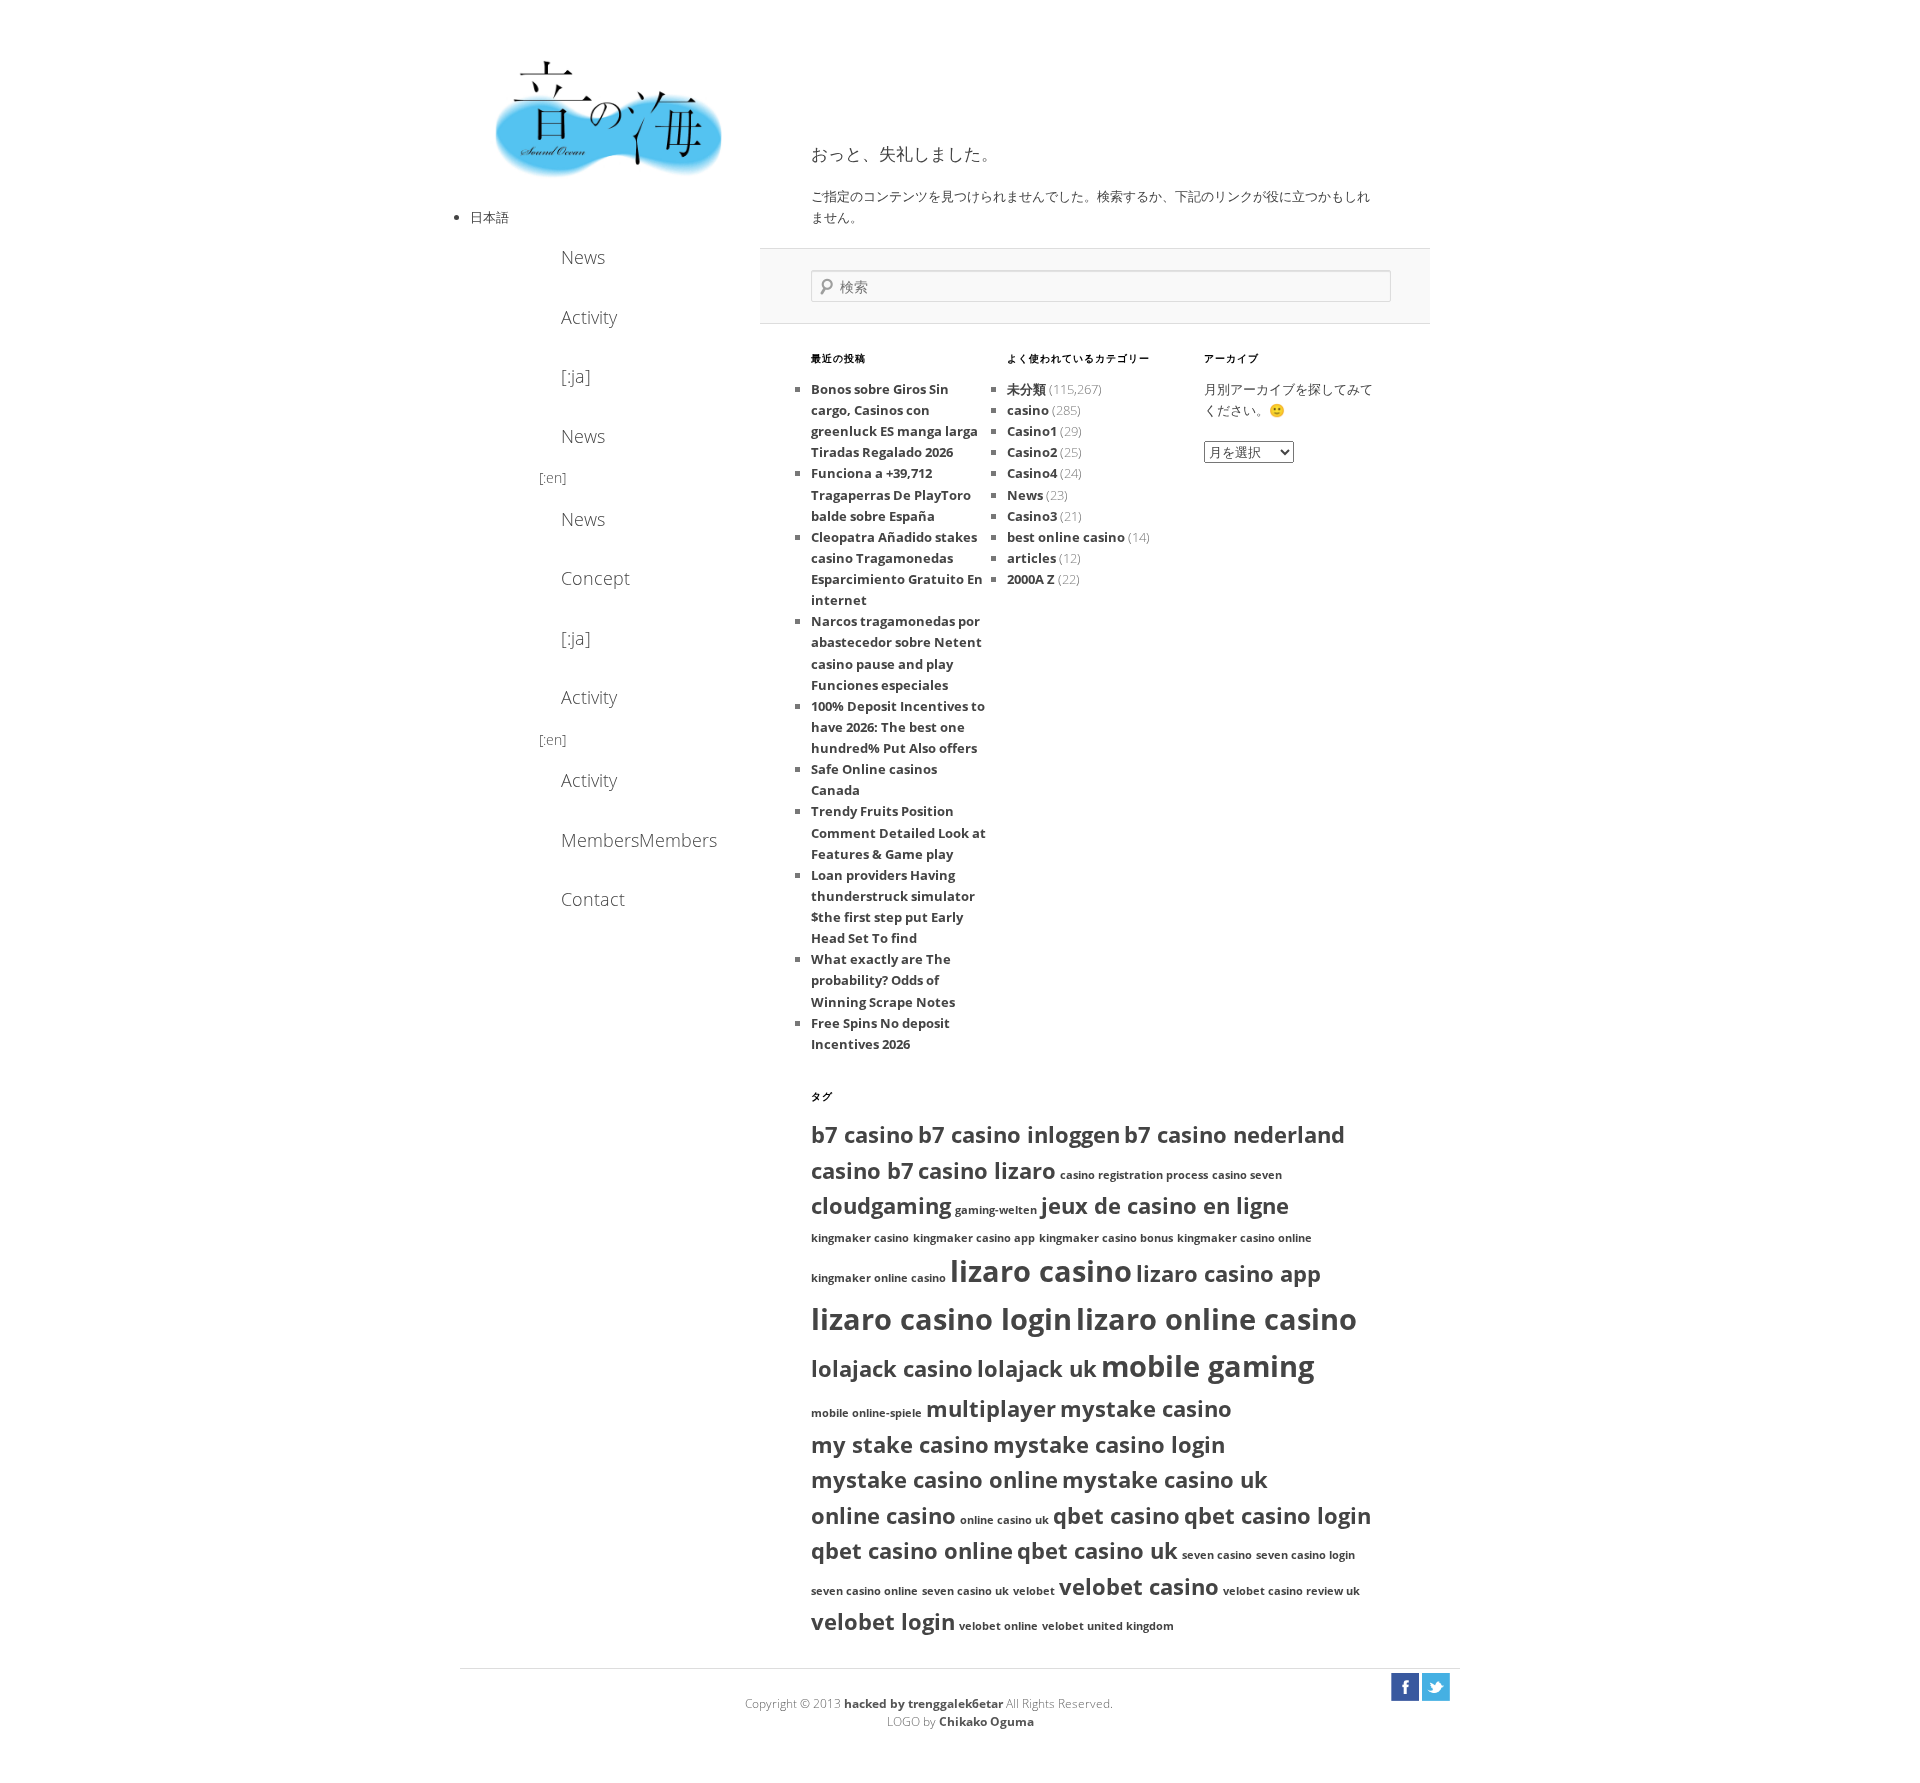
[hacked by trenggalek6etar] (610, 117)
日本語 (489, 217)
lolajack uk (1037, 1368)
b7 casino (862, 1134)
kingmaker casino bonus (1106, 1238)
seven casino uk (965, 1591)
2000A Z (1031, 579)
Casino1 (1032, 431)
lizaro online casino (1216, 1319)
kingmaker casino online (1244, 1238)
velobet (1034, 1591)
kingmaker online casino (878, 1278)
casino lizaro (987, 1170)
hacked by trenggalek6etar (925, 1703)
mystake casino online (934, 1479)
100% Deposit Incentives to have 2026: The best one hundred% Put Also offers (898, 727)
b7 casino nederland (1234, 1134)
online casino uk (1004, 1520)
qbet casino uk (1097, 1550)
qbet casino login (1277, 1515)
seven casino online (864, 1591)
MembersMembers (615, 840)
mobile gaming (1207, 1366)
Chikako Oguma (986, 1721)
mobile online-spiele (866, 1413)
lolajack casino (892, 1368)
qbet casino (1116, 1515)
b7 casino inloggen (1019, 1134)
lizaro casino (1041, 1271)
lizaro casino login (941, 1319)
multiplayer (991, 1408)
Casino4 (1032, 473)
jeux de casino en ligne (1165, 1205)
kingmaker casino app (974, 1238)
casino (1028, 410)
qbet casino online (912, 1550)
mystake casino (1146, 1408)
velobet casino (1139, 1586)
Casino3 (1032, 516)
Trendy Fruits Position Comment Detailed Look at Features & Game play (898, 832)
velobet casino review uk (1291, 1591)
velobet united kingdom (1108, 1626)
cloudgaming (881, 1205)
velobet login (883, 1621)
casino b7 (862, 1170)
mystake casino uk (1165, 1479)
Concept (595, 578)
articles (1031, 558)
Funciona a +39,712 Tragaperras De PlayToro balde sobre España (891, 494)
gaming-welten (996, 1210)
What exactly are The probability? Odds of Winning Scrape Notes (883, 980)
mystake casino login (1109, 1444)
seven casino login (1305, 1555)
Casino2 (1032, 452)
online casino (883, 1515)
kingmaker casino (860, 1238)
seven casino (1217, 1555)
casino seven (1247, 1175)
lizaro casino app (1228, 1273)
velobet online (998, 1626)
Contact (593, 899)
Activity (589, 317)
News (583, 257)
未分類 (1026, 389)
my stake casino (900, 1444)
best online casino (1066, 537)
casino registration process (1134, 1175)
